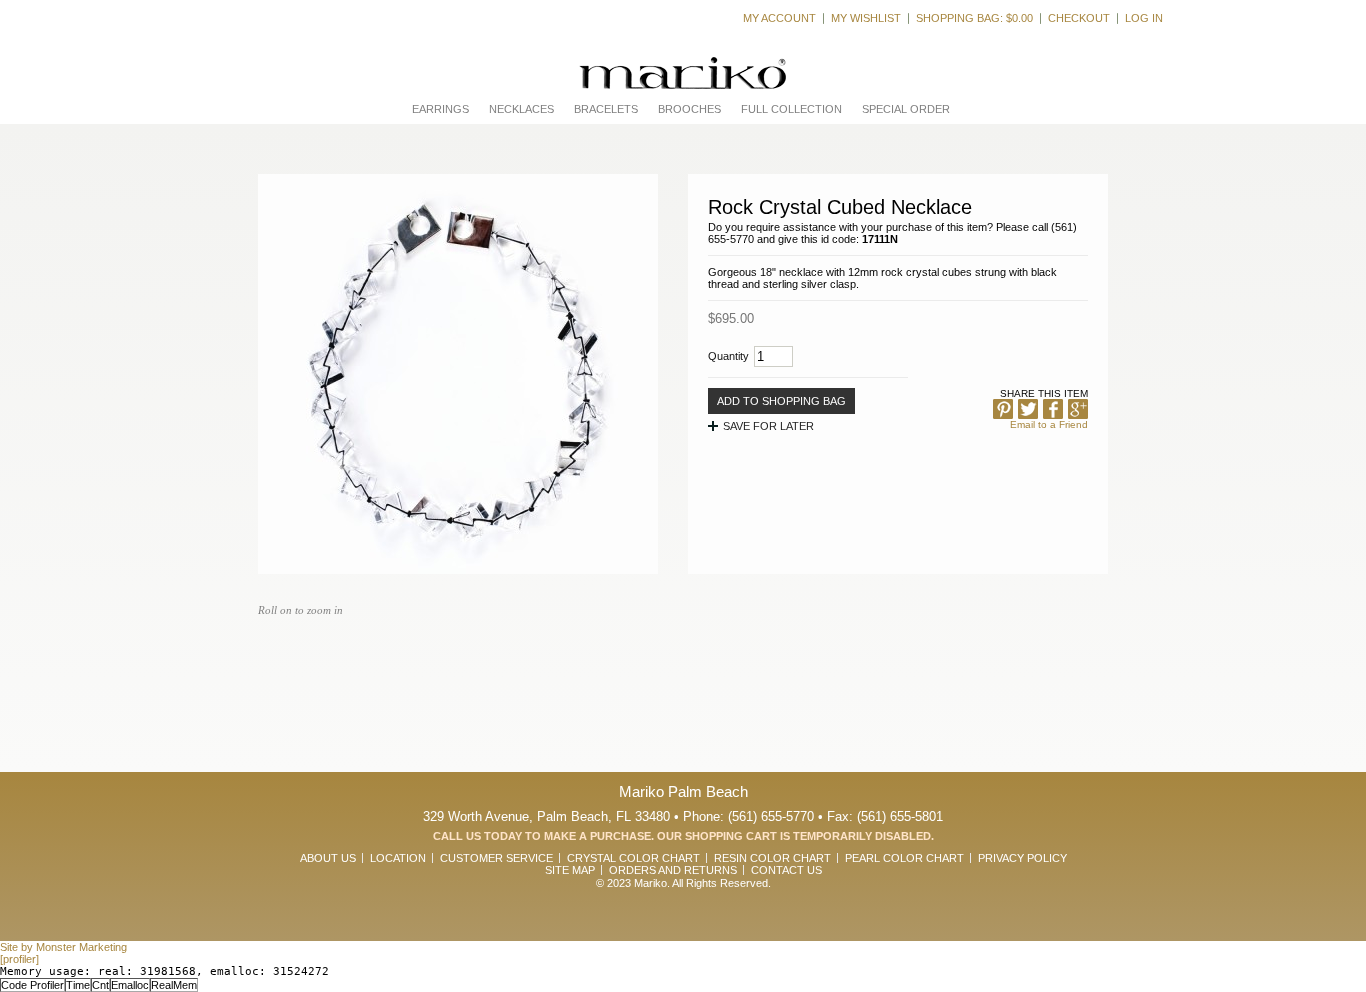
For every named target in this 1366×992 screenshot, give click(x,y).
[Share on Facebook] (1053, 409)
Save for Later (768, 426)
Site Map (570, 870)
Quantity (728, 356)
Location (398, 858)
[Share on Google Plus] (1078, 409)
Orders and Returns (673, 870)
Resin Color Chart (772, 858)
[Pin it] (1003, 409)
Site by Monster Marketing (63, 947)
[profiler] (19, 959)
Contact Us (786, 870)
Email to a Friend (1049, 424)
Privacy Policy (1022, 858)
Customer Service (496, 858)
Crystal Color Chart (633, 858)
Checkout (1079, 18)
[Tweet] (1028, 409)
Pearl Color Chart (904, 858)
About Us (328, 858)
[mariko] (683, 73)
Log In (1144, 18)
